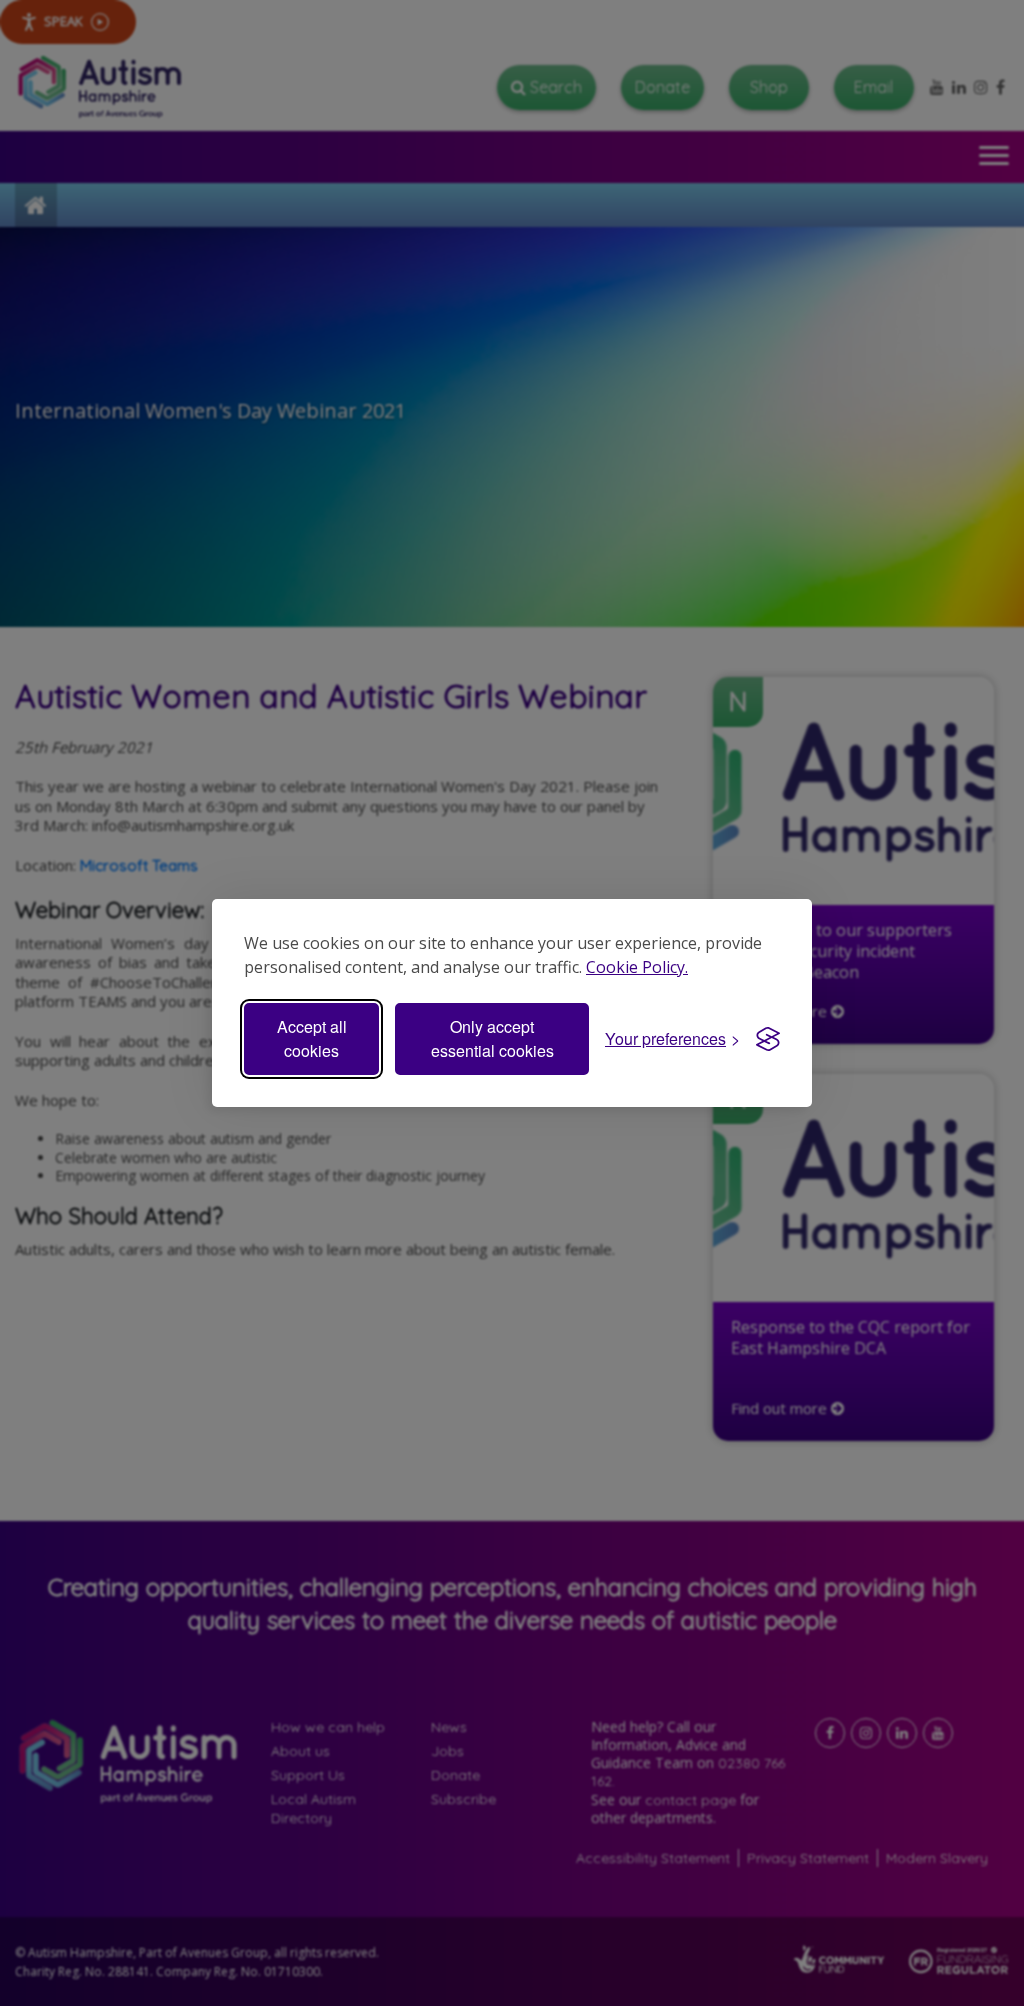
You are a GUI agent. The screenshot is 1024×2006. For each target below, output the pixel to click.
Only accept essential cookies (492, 1038)
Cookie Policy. (637, 967)
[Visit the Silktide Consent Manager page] (768, 1039)
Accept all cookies (312, 1038)
